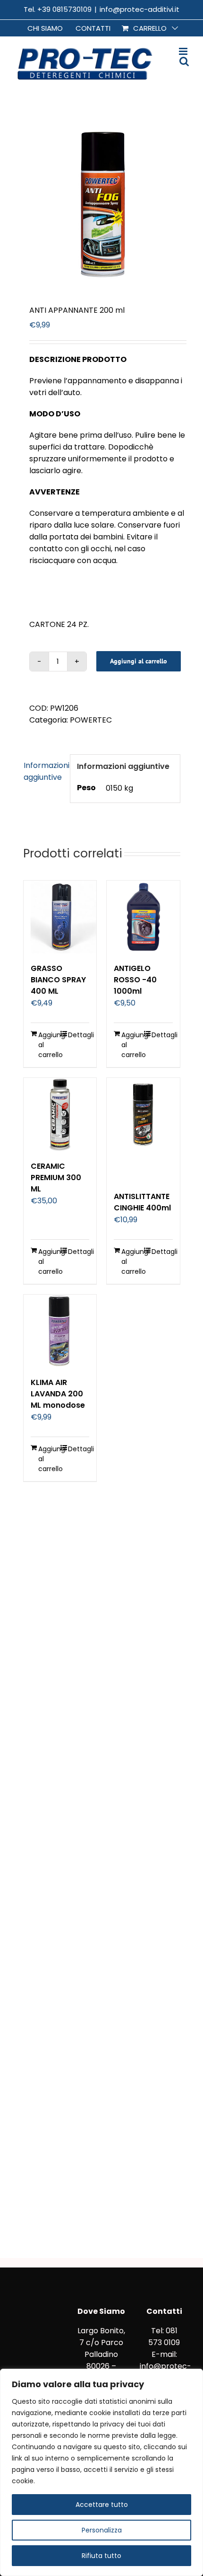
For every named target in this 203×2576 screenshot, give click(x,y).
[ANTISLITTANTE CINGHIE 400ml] (143, 1130)
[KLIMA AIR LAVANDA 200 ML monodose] (60, 1331)
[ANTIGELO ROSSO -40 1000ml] (143, 917)
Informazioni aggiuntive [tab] (44, 771)
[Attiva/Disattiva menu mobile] (184, 51)
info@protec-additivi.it (140, 9)
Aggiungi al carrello (139, 661)
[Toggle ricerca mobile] (184, 61)
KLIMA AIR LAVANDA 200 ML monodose (58, 1394)
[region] (101, 2472)
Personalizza (102, 2530)
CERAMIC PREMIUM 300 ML (56, 1178)
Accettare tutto (102, 2505)
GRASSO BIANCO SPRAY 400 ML (58, 980)
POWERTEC (91, 720)
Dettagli (79, 1035)
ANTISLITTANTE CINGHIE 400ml (142, 1202)
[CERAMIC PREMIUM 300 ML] (60, 1115)
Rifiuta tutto (101, 2556)
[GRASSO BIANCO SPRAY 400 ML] (60, 917)
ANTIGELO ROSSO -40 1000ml (135, 980)
